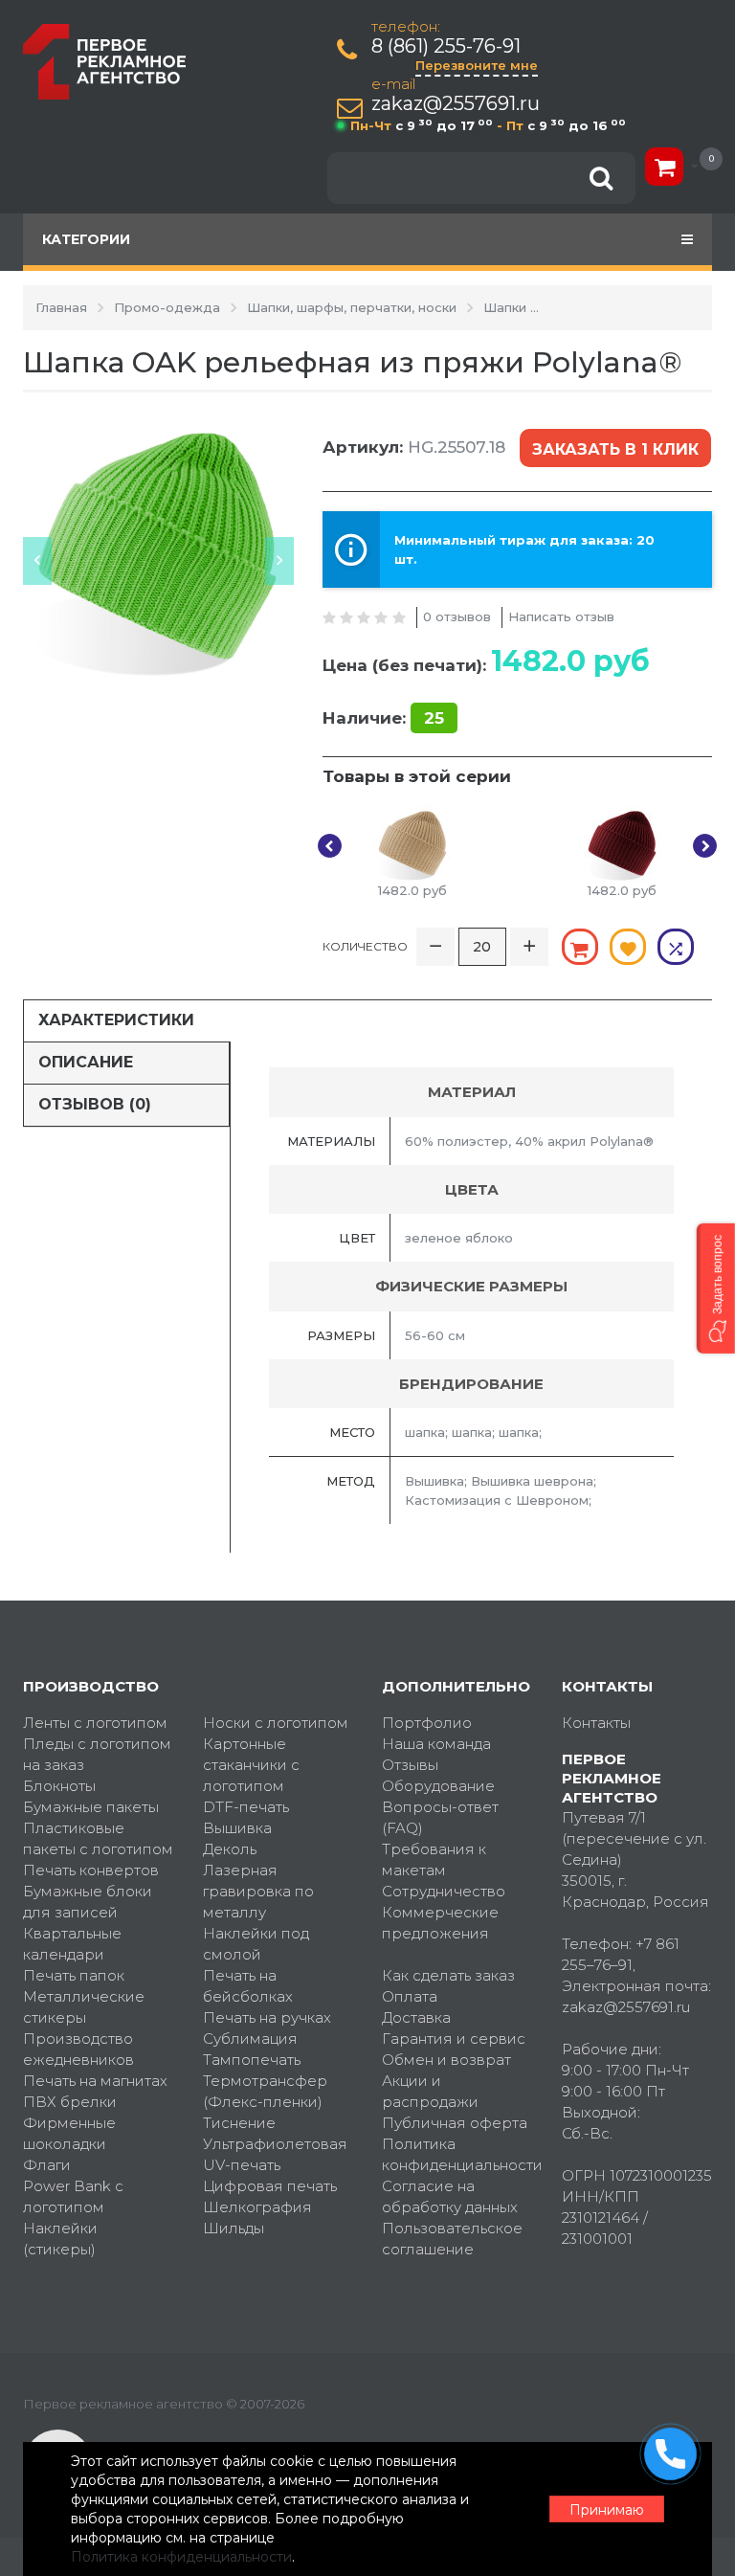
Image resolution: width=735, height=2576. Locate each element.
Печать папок (74, 1975)
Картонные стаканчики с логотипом (251, 1765)
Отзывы (410, 1765)
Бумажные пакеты (91, 1807)
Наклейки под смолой (256, 1944)
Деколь (230, 1849)
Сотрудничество (444, 1891)
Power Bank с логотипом (73, 2196)
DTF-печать (246, 1807)
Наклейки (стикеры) (60, 2239)
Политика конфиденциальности (457, 2154)
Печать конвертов (91, 1870)
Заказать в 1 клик (615, 449)
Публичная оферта (455, 2123)
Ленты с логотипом (95, 1723)
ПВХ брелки (70, 2102)
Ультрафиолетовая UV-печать (275, 2154)
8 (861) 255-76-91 (446, 46)
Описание (86, 1062)
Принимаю (607, 2510)
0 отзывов (457, 616)
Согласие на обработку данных (450, 2196)
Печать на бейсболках (248, 1986)
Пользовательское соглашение (452, 2239)
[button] (716, 1288)
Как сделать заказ (448, 1975)
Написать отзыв (561, 616)
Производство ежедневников (78, 2049)
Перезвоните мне (477, 65)
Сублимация (250, 2038)
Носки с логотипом (276, 1723)
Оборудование (438, 1786)
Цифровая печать (270, 2186)
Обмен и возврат (446, 2060)
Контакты (596, 1723)
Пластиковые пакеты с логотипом (98, 1838)
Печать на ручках (267, 2017)
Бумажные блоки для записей (88, 1902)
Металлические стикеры (84, 2007)
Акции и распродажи (430, 2091)
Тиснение (239, 2123)
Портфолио (427, 1723)
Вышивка (237, 1828)
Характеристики (116, 1020)
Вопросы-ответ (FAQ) (440, 1817)
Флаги (47, 2165)
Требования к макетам (434, 1859)
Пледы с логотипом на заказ (97, 1754)
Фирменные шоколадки (69, 2133)
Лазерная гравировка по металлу (258, 1891)
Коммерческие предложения (440, 1923)
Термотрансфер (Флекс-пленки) (265, 2091)
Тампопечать (252, 2060)
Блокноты (59, 1786)
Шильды (234, 2228)
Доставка (416, 2017)
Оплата (410, 1996)
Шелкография (257, 2207)
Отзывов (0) (95, 1104)
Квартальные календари (72, 1944)
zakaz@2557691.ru (456, 104)
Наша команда (436, 1744)
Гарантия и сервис (454, 2038)
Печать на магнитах (95, 2081)
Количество (365, 946)
